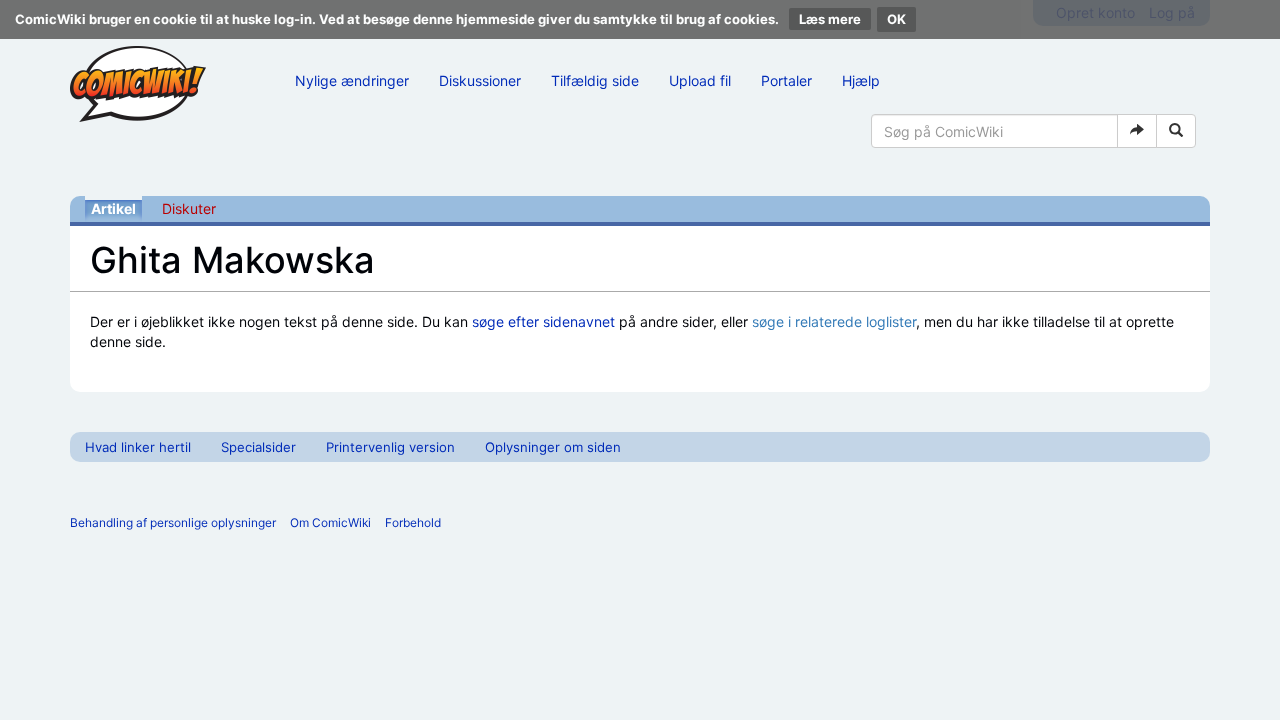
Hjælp (861, 80)
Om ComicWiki (330, 522)
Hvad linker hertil (138, 447)
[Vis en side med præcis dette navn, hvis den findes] (1137, 131)
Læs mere (830, 19)
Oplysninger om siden (553, 447)
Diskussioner (480, 80)
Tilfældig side (595, 80)
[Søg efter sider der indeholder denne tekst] (1176, 131)
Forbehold (413, 522)
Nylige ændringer (352, 80)
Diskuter (189, 208)
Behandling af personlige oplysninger (173, 522)
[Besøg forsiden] (138, 84)
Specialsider (258, 447)
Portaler (786, 80)
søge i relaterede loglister (834, 321)
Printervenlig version (390, 447)
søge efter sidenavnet (543, 321)
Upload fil (700, 80)
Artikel (113, 208)
